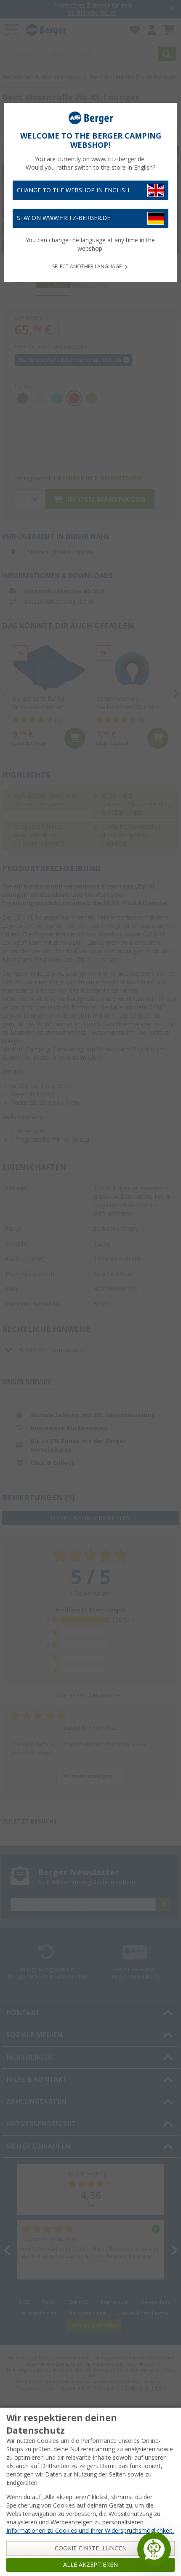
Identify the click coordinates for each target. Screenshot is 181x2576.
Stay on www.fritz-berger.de (64, 218)
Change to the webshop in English (73, 190)
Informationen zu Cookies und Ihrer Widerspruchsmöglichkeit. (90, 2531)
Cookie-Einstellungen (91, 2548)
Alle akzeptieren (90, 2565)
